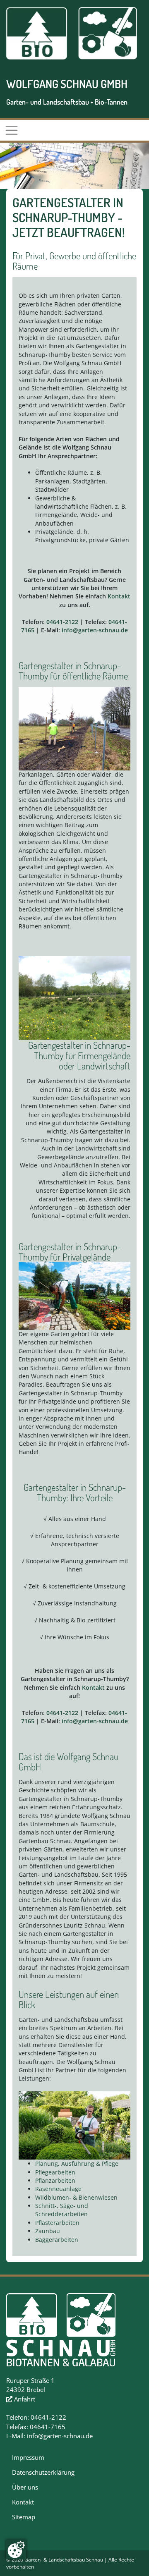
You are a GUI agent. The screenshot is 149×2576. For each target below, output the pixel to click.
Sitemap (24, 2517)
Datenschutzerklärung (43, 2472)
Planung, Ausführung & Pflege (77, 2163)
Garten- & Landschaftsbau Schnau (64, 2560)
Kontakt (119, 596)
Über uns (25, 2487)
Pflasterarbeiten (57, 2223)
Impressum (28, 2457)
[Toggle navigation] (12, 130)
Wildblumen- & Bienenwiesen (76, 2197)
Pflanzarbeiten (55, 2180)
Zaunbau (48, 2231)
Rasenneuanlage (58, 2189)
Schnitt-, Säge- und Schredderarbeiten (62, 2210)
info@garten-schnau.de (95, 630)
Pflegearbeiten (55, 2172)
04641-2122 (62, 622)
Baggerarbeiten (57, 2240)
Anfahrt (24, 2399)
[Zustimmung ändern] (16, 2550)
